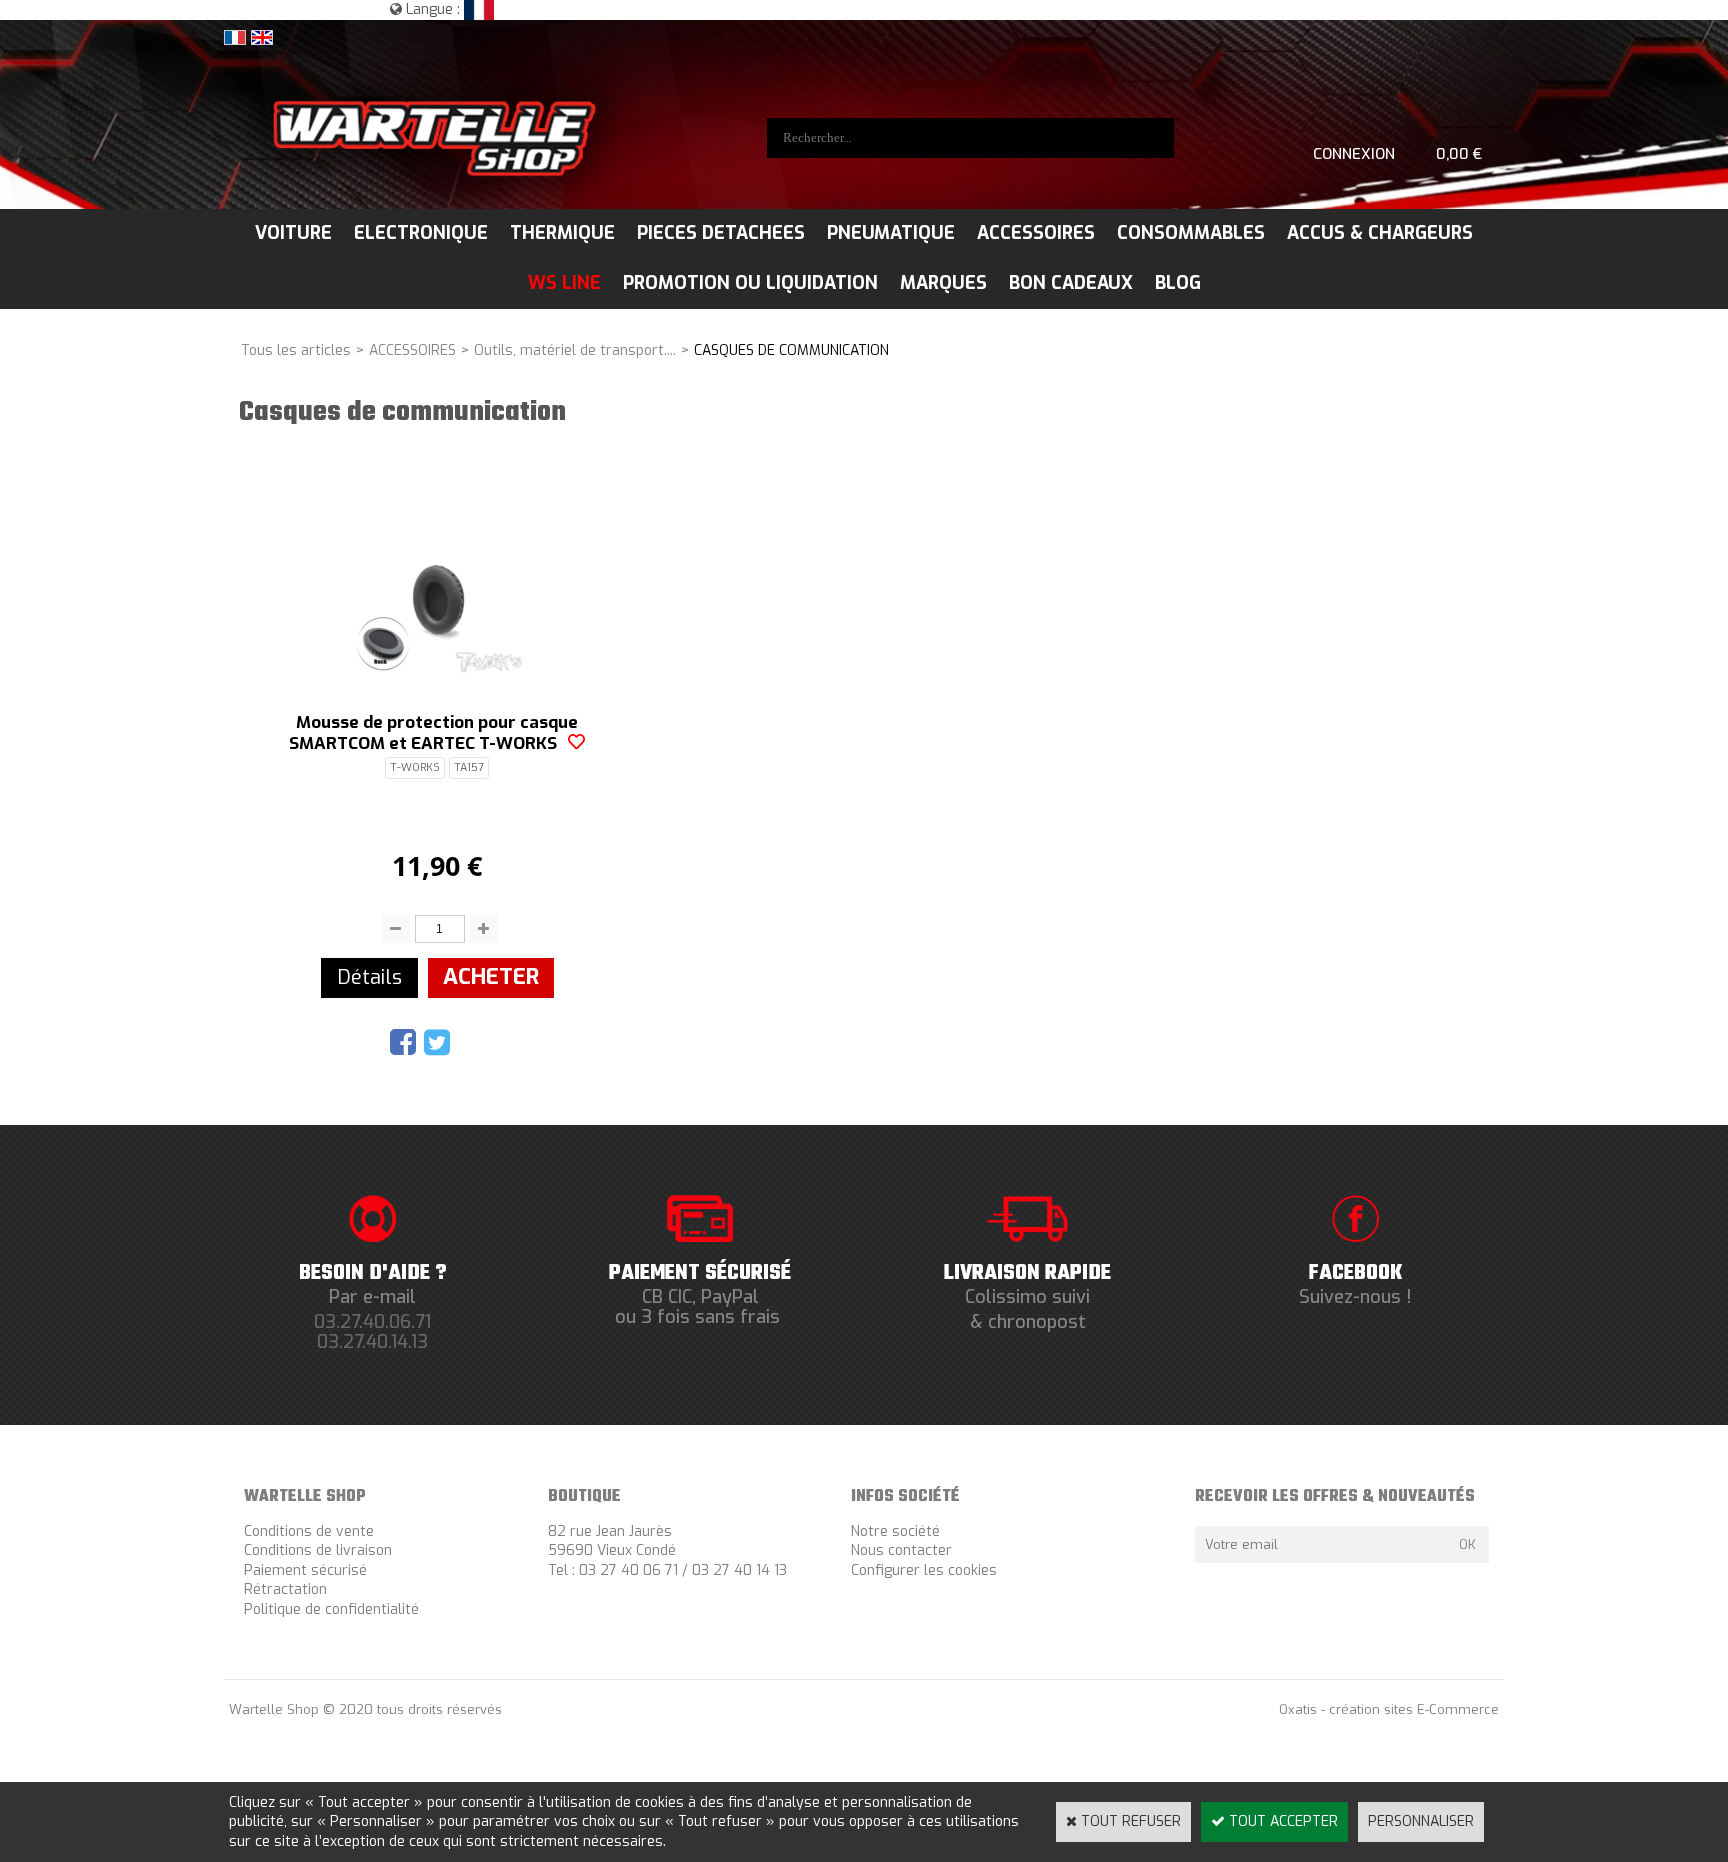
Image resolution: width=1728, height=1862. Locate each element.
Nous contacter (901, 1550)
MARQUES (943, 283)
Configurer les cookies (924, 1570)
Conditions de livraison (318, 1550)
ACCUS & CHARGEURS (1380, 233)
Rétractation (285, 1589)
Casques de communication (791, 350)
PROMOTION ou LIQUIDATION (750, 283)
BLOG (1178, 283)
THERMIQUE (562, 233)
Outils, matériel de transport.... (575, 350)
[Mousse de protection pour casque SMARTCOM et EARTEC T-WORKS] (437, 668)
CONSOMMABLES (1191, 233)
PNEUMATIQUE (891, 233)
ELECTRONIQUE (421, 233)
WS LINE (564, 283)
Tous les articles (296, 350)
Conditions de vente (309, 1531)
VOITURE (293, 233)
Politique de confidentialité (331, 1609)
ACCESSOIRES (1036, 233)
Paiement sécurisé (305, 1570)
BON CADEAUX (1071, 283)
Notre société (895, 1531)
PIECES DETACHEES (721, 233)
